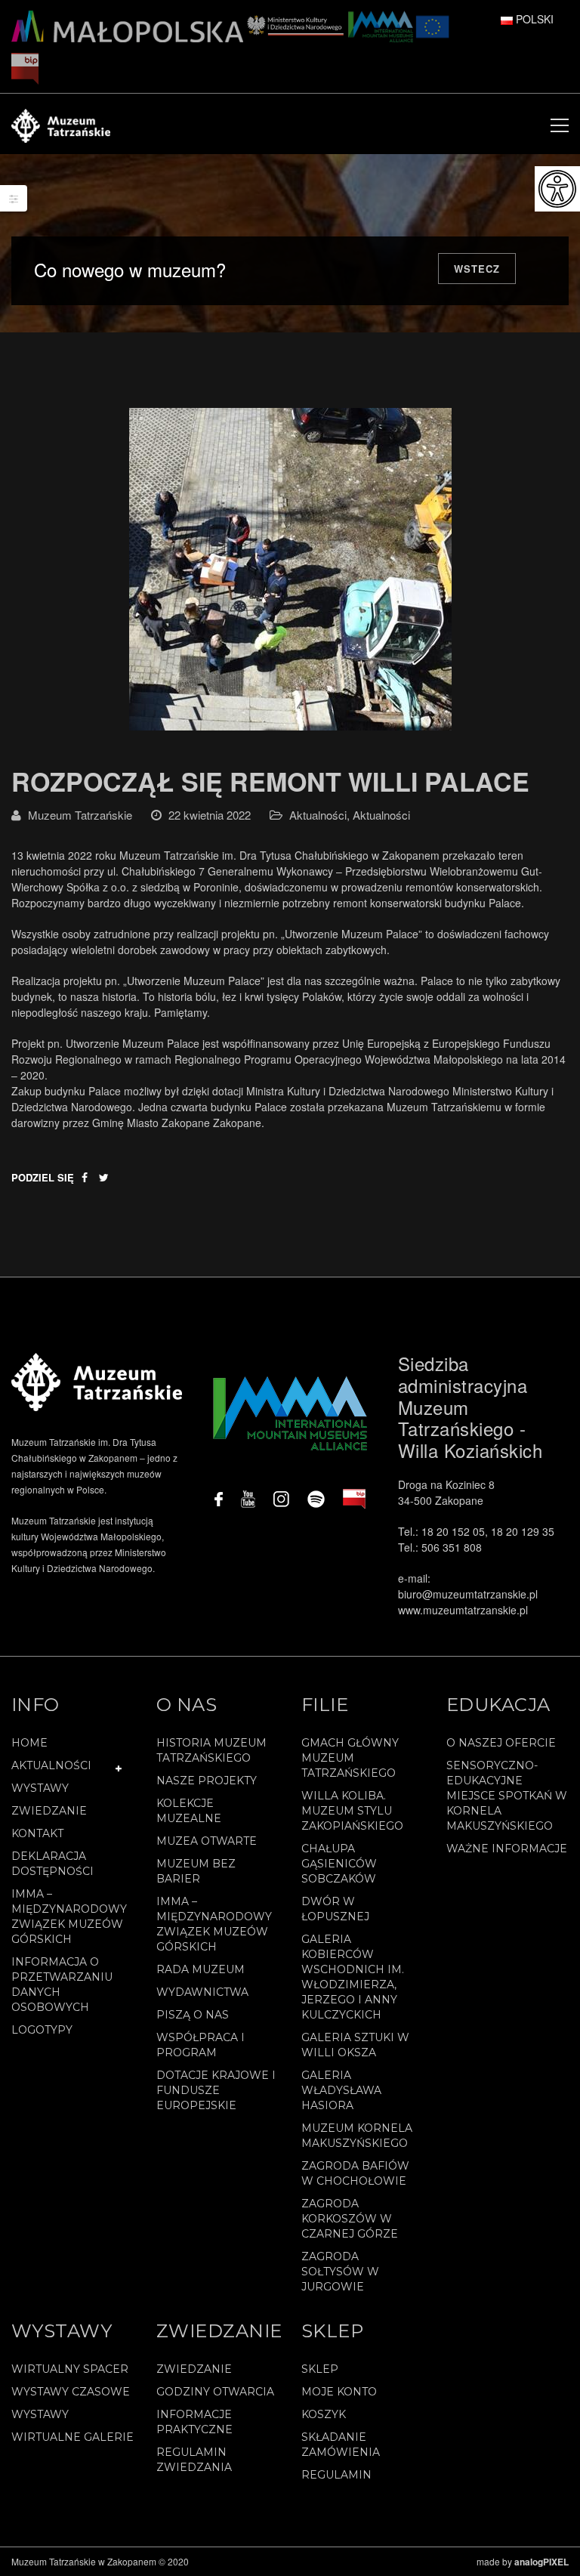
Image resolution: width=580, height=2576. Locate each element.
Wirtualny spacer (70, 2369)
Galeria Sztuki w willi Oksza (355, 2045)
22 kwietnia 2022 (210, 815)
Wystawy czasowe (71, 2392)
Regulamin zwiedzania (194, 2460)
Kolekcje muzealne (189, 1811)
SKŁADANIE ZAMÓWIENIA (341, 2445)
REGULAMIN (336, 2475)
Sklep (320, 2369)
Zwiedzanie (49, 1811)
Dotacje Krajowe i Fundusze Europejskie (216, 2090)
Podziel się (43, 1177)
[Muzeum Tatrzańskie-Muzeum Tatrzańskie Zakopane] (61, 124)
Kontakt (37, 1833)
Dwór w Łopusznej (335, 1909)
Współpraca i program (201, 2045)
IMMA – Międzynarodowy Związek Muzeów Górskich (69, 1917)
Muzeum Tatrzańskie (80, 815)
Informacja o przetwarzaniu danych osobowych (62, 1985)
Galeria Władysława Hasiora (341, 2090)
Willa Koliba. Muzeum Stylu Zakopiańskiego (352, 1811)
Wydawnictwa (202, 1992)
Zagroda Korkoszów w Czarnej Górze (350, 2219)
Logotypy (42, 2030)
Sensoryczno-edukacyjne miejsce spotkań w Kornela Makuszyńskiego (507, 1796)
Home (29, 1743)
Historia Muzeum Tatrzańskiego (211, 1750)
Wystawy (40, 1788)
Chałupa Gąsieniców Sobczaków (339, 1864)
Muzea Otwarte (207, 1841)
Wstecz (477, 269)
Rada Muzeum (201, 1969)
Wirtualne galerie (72, 2437)
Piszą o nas (193, 2015)
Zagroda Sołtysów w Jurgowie (340, 2272)
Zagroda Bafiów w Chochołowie (355, 2173)
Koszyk (324, 2414)
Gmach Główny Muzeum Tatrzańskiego (350, 1758)
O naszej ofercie (501, 1743)
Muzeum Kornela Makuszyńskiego (357, 2136)
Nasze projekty (207, 1781)
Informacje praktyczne (194, 2422)
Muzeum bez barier (196, 1871)
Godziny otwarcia (215, 2392)
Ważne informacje (507, 1849)
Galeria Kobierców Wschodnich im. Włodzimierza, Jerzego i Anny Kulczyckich (353, 1977)
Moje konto (339, 2392)
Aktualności (318, 815)
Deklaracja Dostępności (52, 1864)
